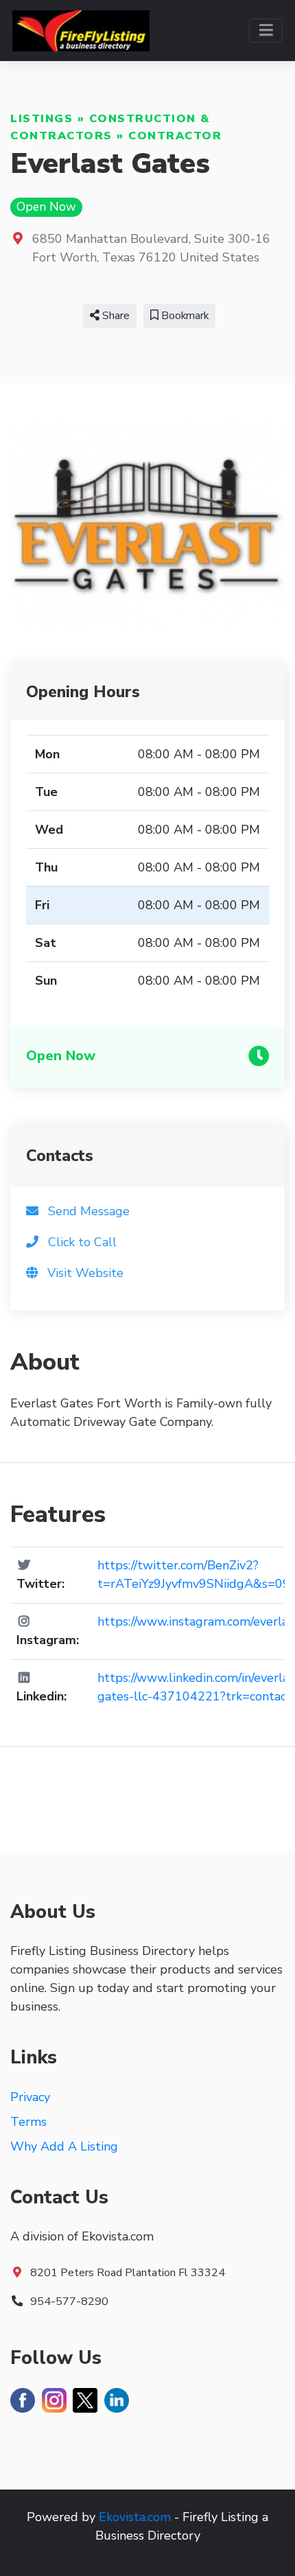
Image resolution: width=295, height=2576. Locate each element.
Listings (42, 119)
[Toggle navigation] (266, 31)
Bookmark (184, 316)
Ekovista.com (135, 2517)
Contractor (175, 136)
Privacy (30, 2097)
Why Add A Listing (64, 2146)
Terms (28, 2122)
